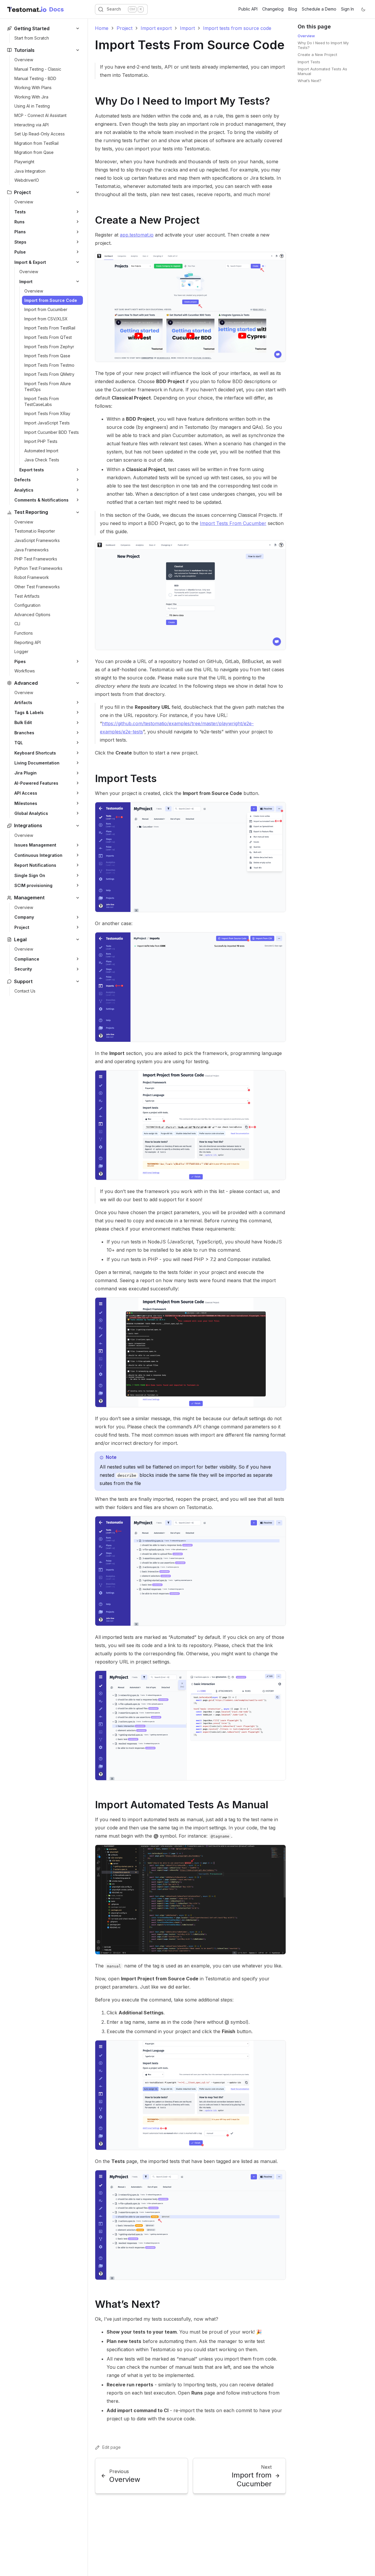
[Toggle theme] (363, 9)
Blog (293, 9)
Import (187, 28)
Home (102, 28)
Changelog (273, 9)
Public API (248, 9)
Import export (156, 28)
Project (125, 28)
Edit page (111, 2447)
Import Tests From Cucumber (233, 523)
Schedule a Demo (319, 9)
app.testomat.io (137, 235)
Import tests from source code (237, 28)
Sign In (347, 9)
